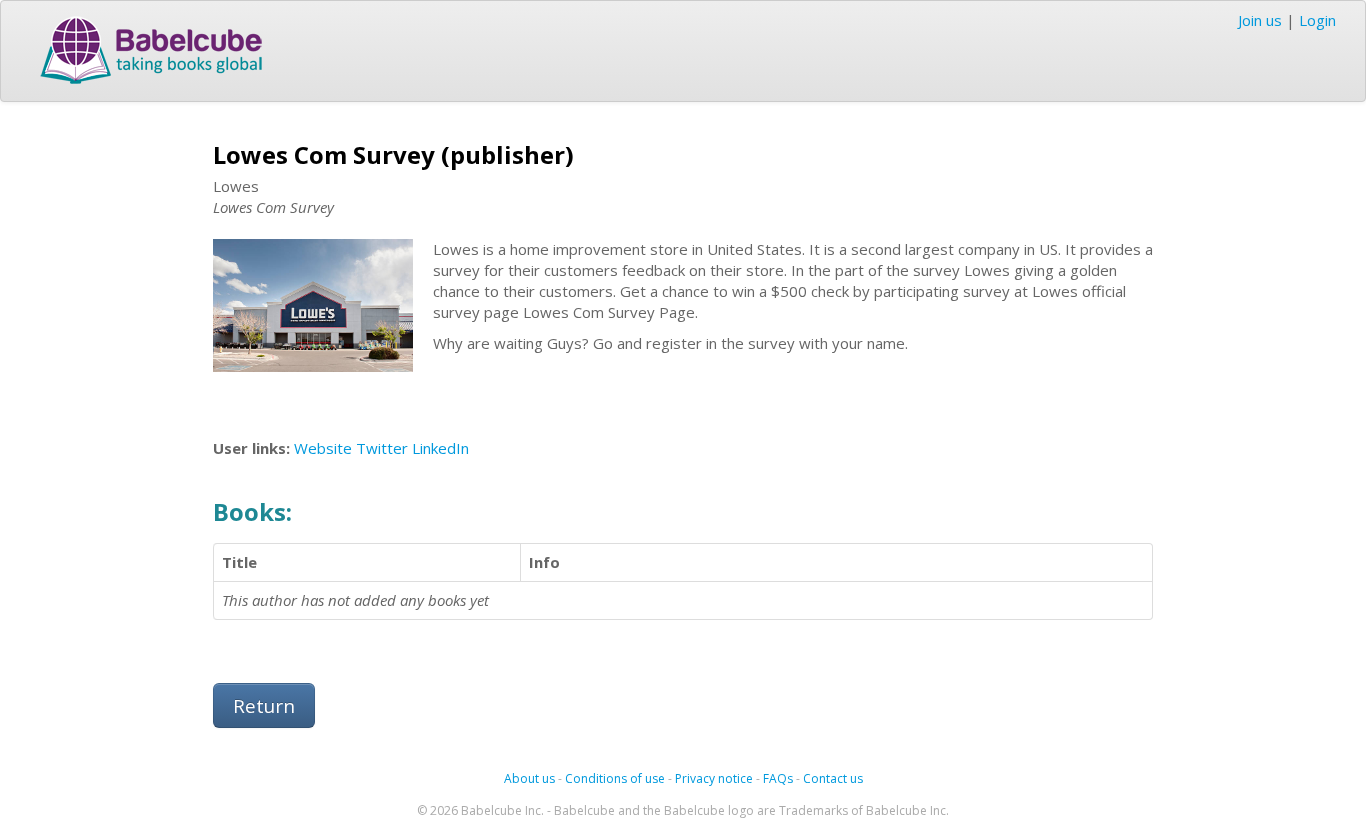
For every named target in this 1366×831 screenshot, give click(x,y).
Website (323, 448)
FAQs (778, 778)
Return (264, 705)
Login (1317, 20)
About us (529, 778)
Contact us (833, 778)
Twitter (382, 448)
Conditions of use (615, 778)
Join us (1260, 20)
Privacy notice (714, 778)
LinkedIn (440, 448)
